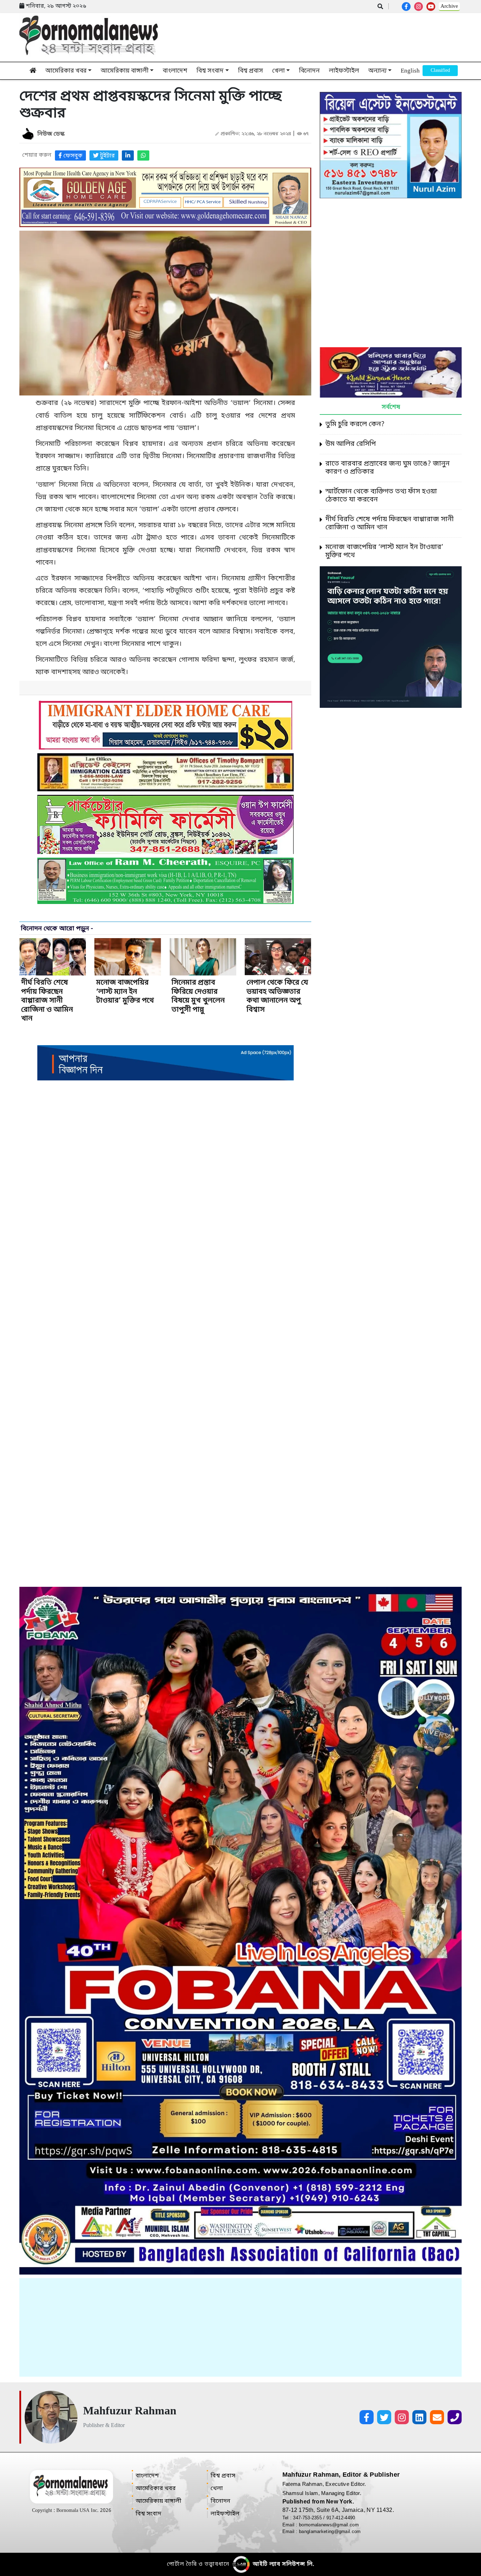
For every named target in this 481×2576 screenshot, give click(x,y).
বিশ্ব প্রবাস (251, 71)
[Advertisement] (241, 2327)
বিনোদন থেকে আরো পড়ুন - (57, 929)
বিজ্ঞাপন (440, 71)
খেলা (279, 71)
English (410, 71)
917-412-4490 (341, 2518)
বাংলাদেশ (175, 71)
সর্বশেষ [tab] (391, 407)
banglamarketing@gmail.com (330, 2531)
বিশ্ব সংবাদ (210, 71)
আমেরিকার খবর (66, 71)
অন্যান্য (377, 71)
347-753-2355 (308, 2518)
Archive (449, 6)
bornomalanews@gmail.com (329, 2525)
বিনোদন (309, 71)
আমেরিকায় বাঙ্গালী (125, 71)
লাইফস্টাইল (344, 71)
